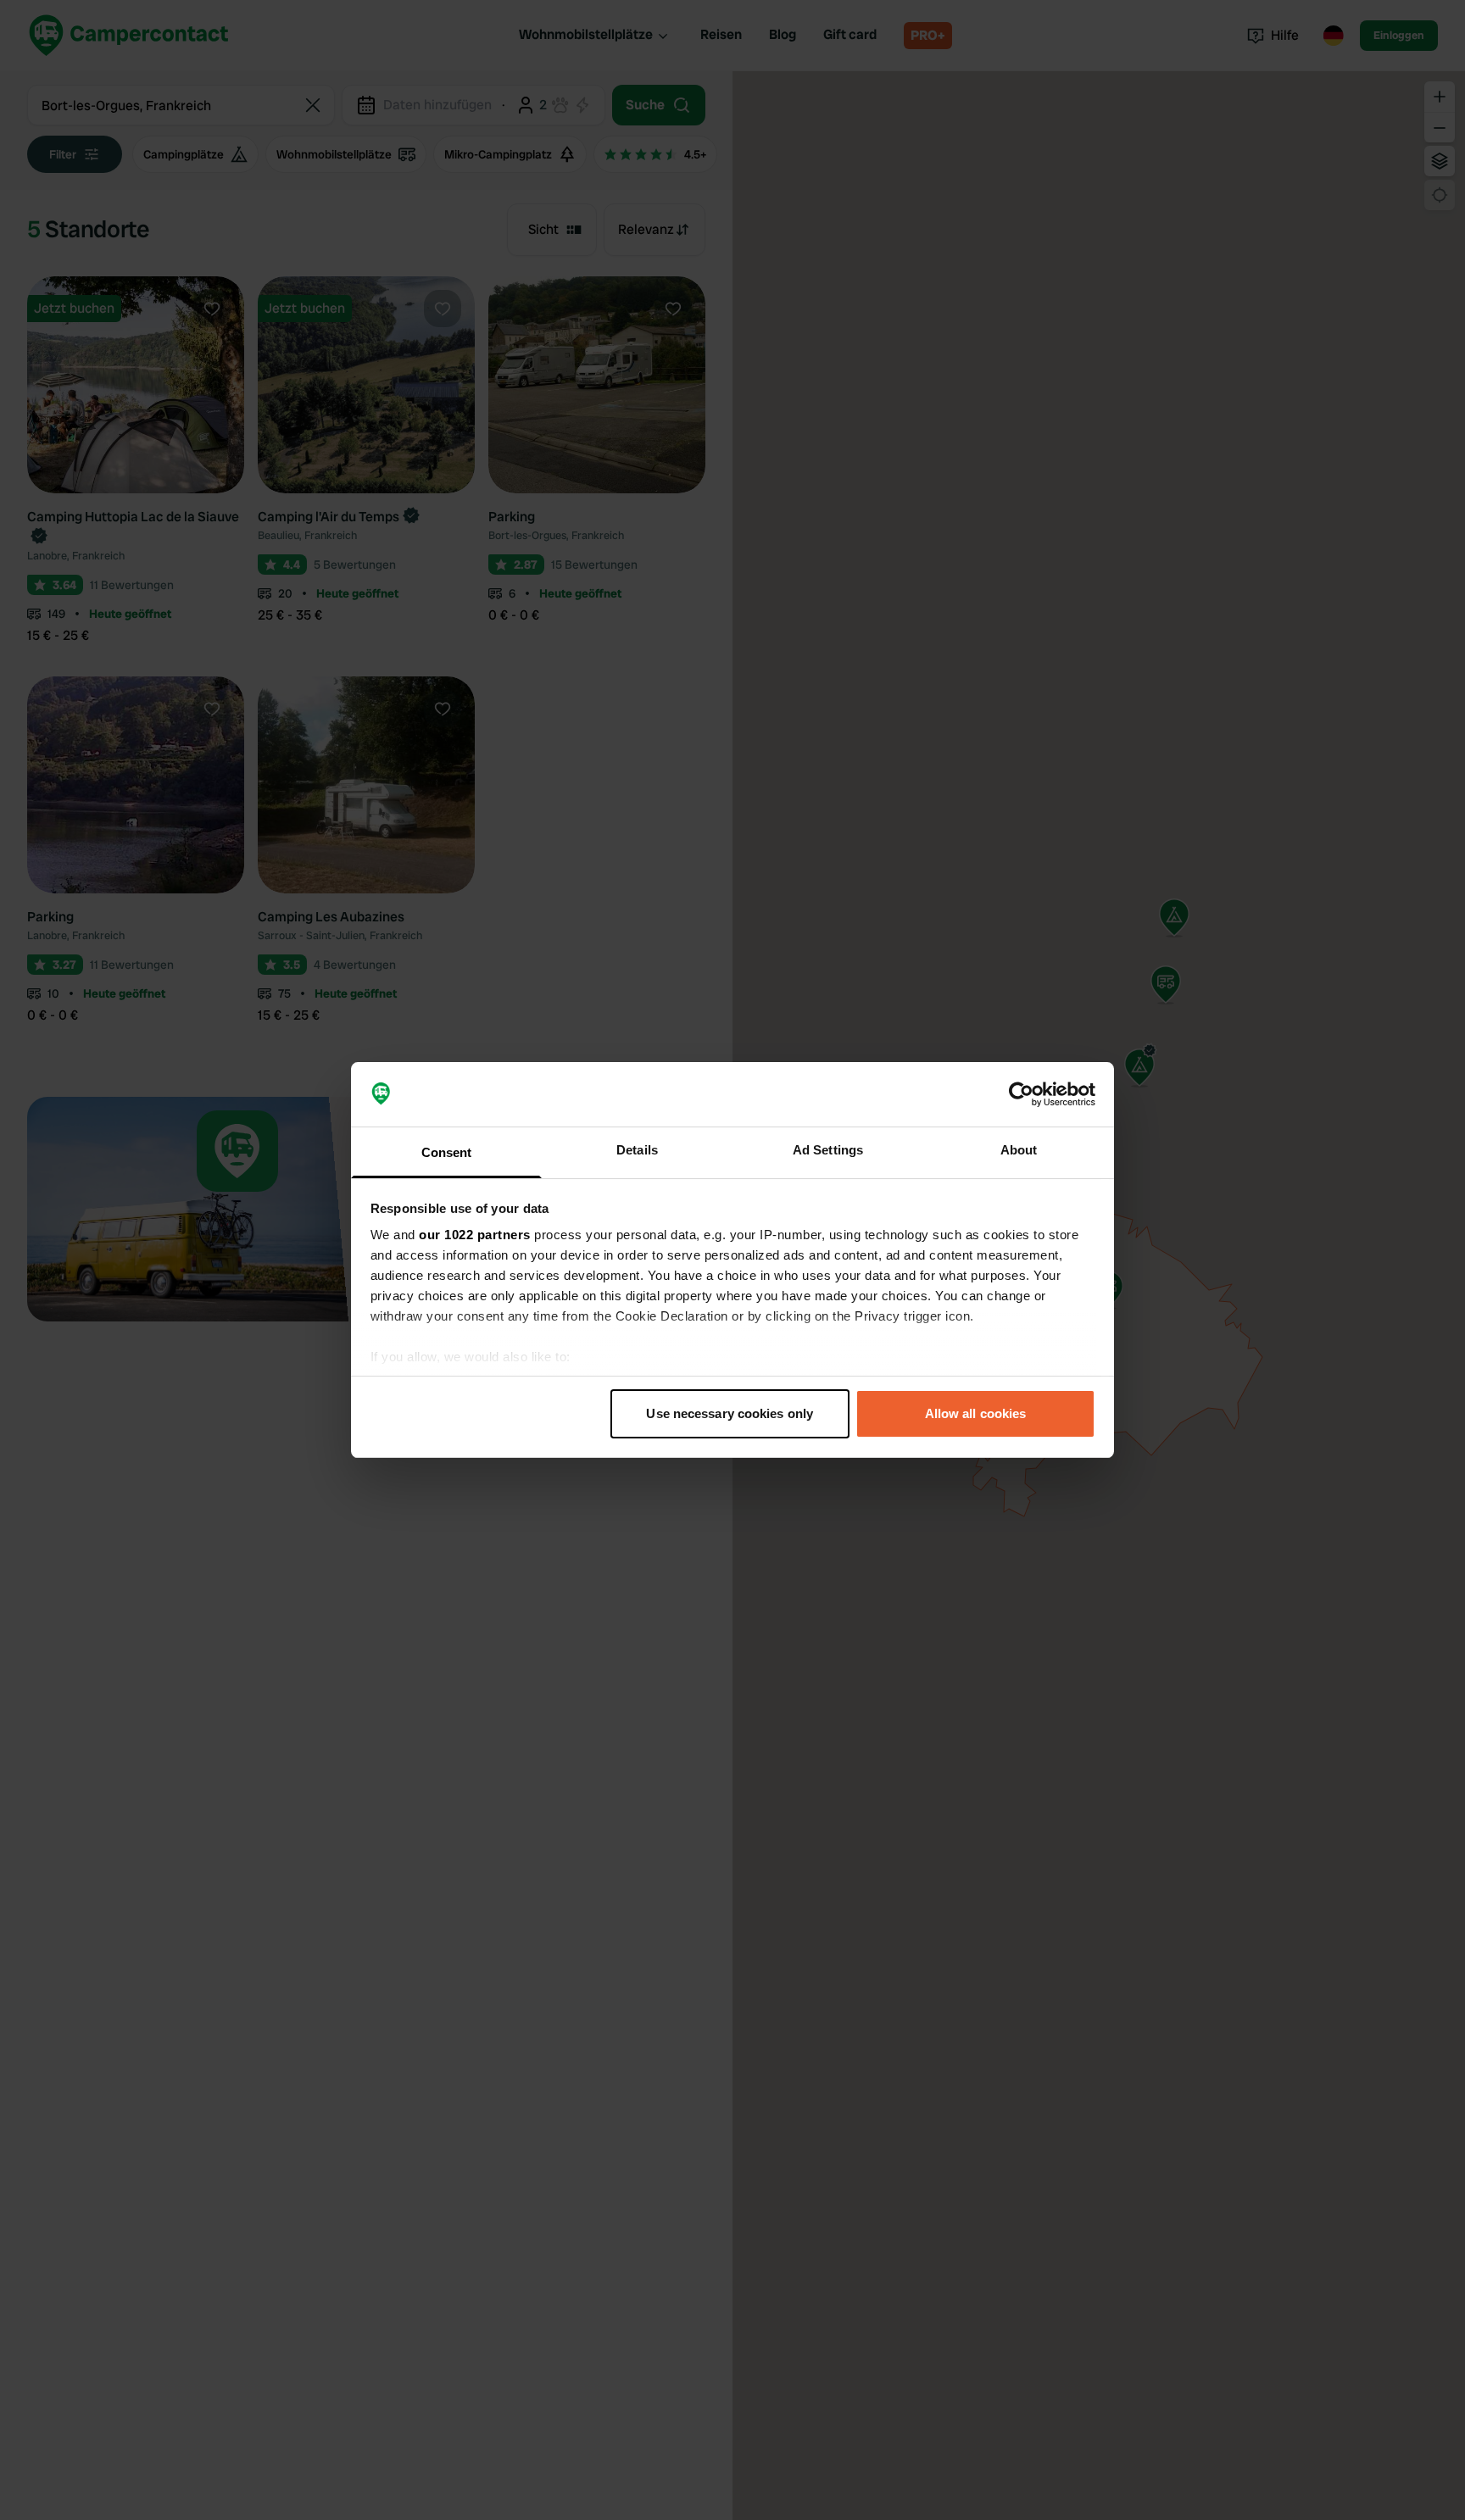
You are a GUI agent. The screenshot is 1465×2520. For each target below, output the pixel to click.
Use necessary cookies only (730, 1413)
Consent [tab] (447, 1152)
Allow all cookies (976, 1413)
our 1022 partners (475, 1235)
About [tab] (1019, 1150)
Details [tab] (637, 1150)
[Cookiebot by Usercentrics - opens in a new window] (1021, 1094)
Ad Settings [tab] (828, 1150)
